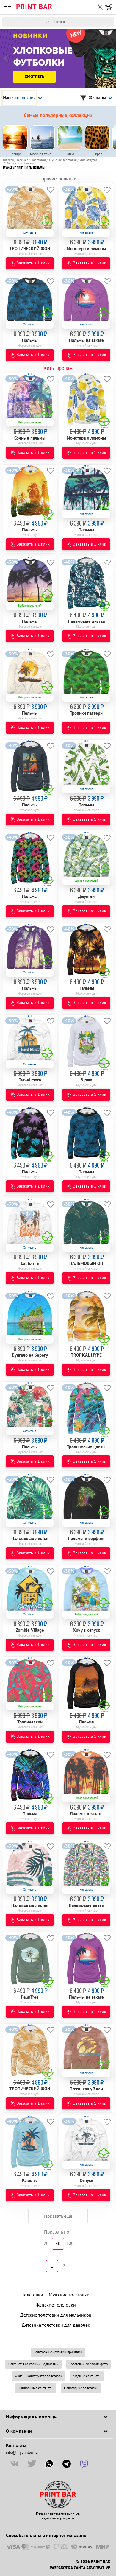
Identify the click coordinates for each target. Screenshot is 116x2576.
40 (58, 2244)
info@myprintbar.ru (22, 2452)
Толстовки (39, 160)
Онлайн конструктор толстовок (39, 2376)
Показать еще (58, 2216)
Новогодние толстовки (81, 2388)
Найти (112, 22)
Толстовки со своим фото (88, 2364)
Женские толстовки (56, 2305)
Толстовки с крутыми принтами (58, 2352)
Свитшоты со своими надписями (33, 2364)
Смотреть (35, 77)
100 (70, 2244)
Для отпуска (88, 160)
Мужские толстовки (63, 160)
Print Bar (34, 7)
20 (46, 2244)
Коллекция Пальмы (20, 163)
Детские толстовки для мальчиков (56, 2315)
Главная (8, 160)
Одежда (23, 160)
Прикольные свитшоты (36, 2388)
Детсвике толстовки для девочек (56, 2325)
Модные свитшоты (87, 2376)
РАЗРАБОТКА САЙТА (67, 2568)
